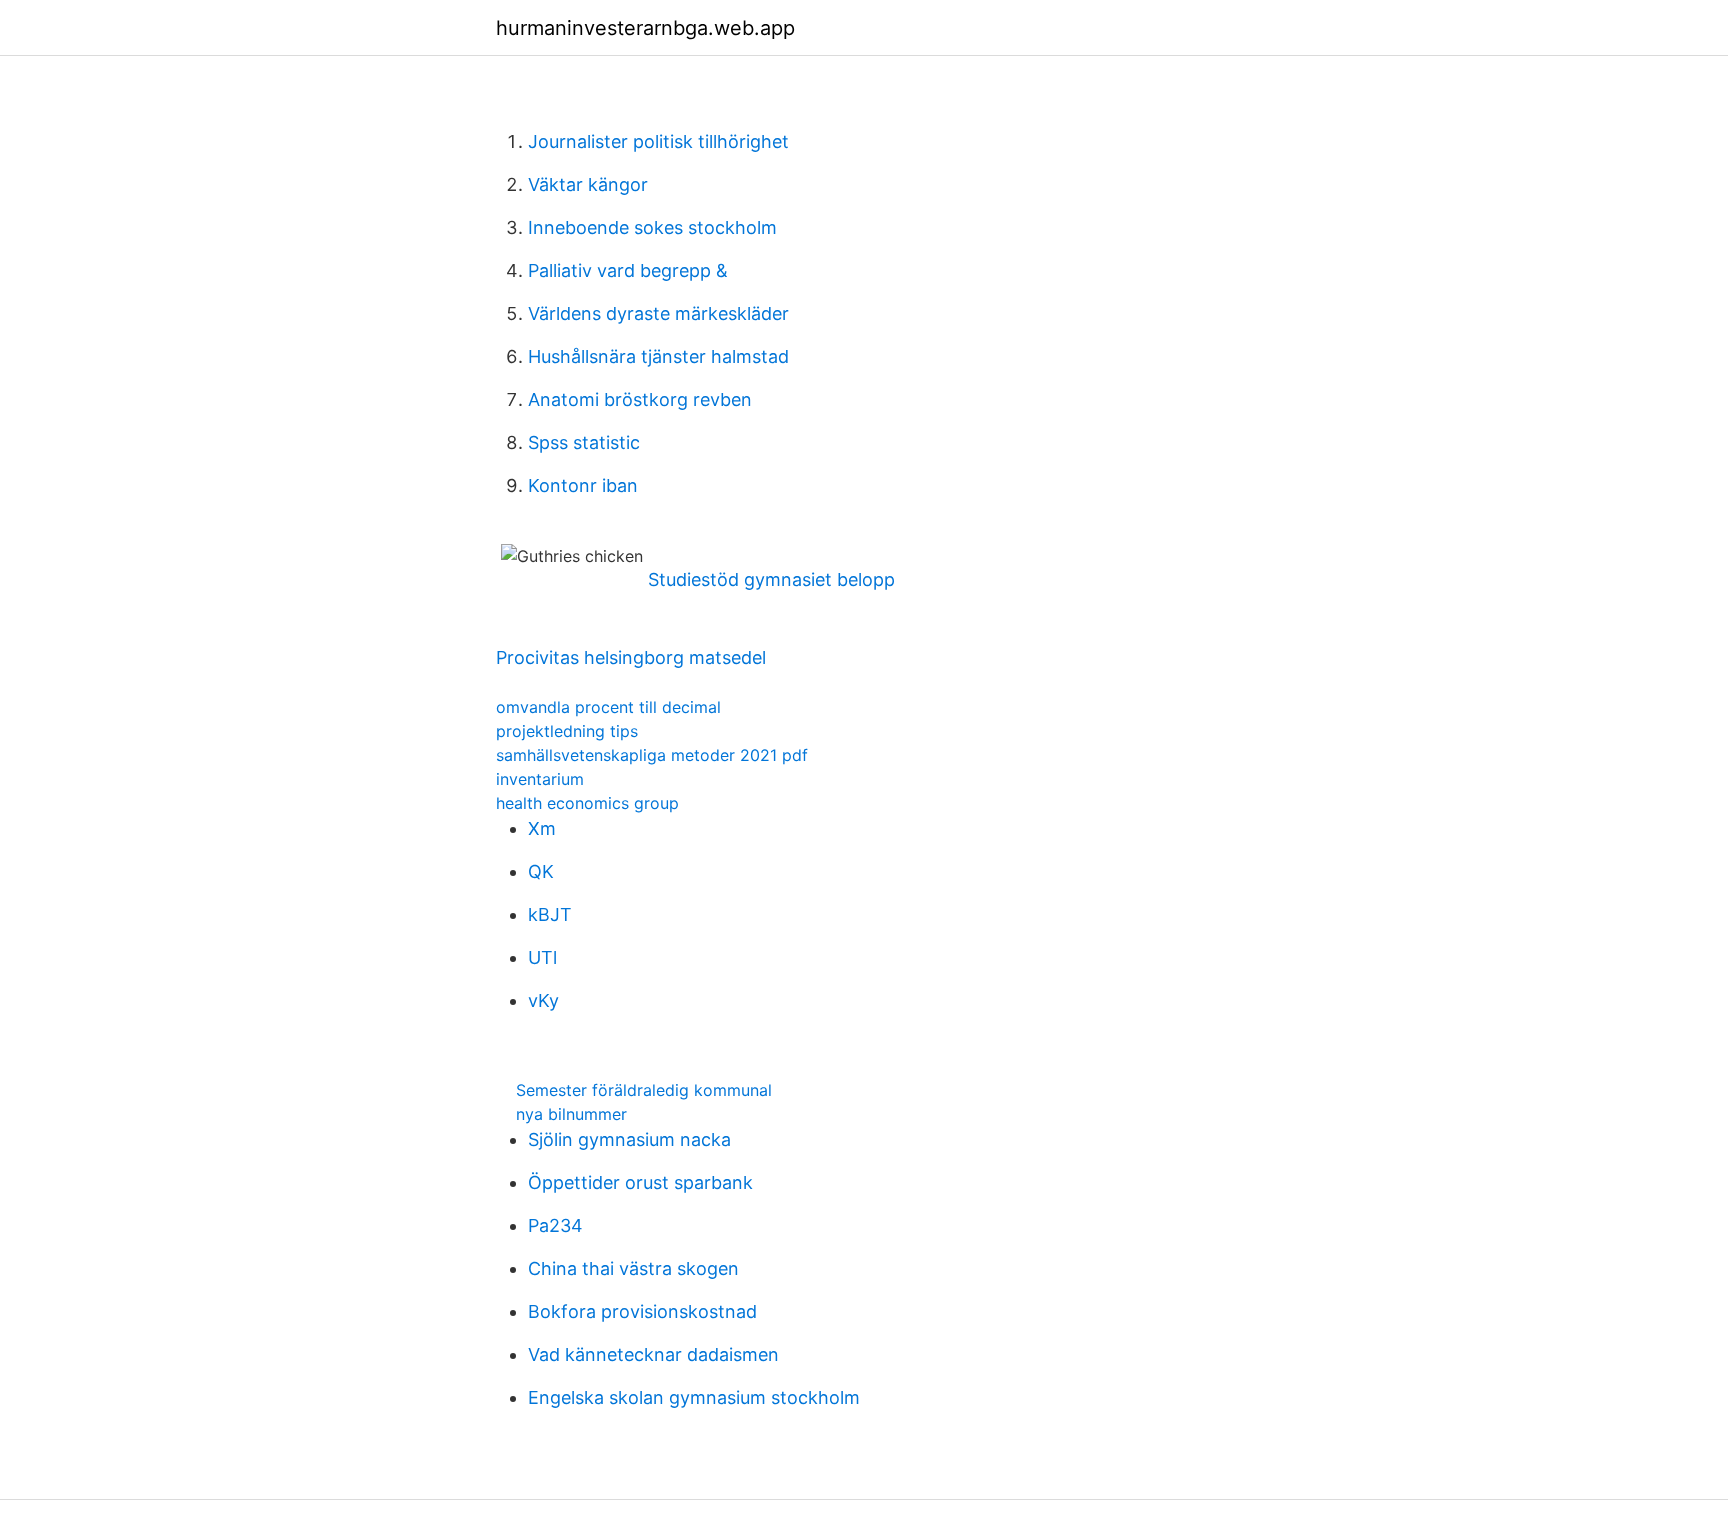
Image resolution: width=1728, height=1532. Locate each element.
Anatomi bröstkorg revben (640, 399)
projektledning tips (567, 731)
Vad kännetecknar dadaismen (653, 1354)
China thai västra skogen (633, 1268)
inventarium (540, 779)
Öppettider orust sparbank (640, 1182)
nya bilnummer (571, 1114)
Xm (542, 828)
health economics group (587, 803)
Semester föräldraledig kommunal (644, 1090)
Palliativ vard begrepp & (628, 270)
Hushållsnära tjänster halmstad (658, 356)
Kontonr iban (583, 485)
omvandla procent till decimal (608, 707)
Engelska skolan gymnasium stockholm (694, 1397)
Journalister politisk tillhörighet (658, 141)
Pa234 (555, 1225)
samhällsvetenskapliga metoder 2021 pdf (652, 755)
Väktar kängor (588, 184)
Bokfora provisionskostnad (642, 1311)
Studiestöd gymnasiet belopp (771, 579)
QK (541, 871)
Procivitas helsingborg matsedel (631, 657)
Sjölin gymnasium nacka (629, 1139)
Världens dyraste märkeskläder (658, 313)
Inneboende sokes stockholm (652, 227)
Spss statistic (584, 442)
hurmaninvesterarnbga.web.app (645, 28)
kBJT (550, 914)
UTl (542, 957)
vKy (543, 1000)
